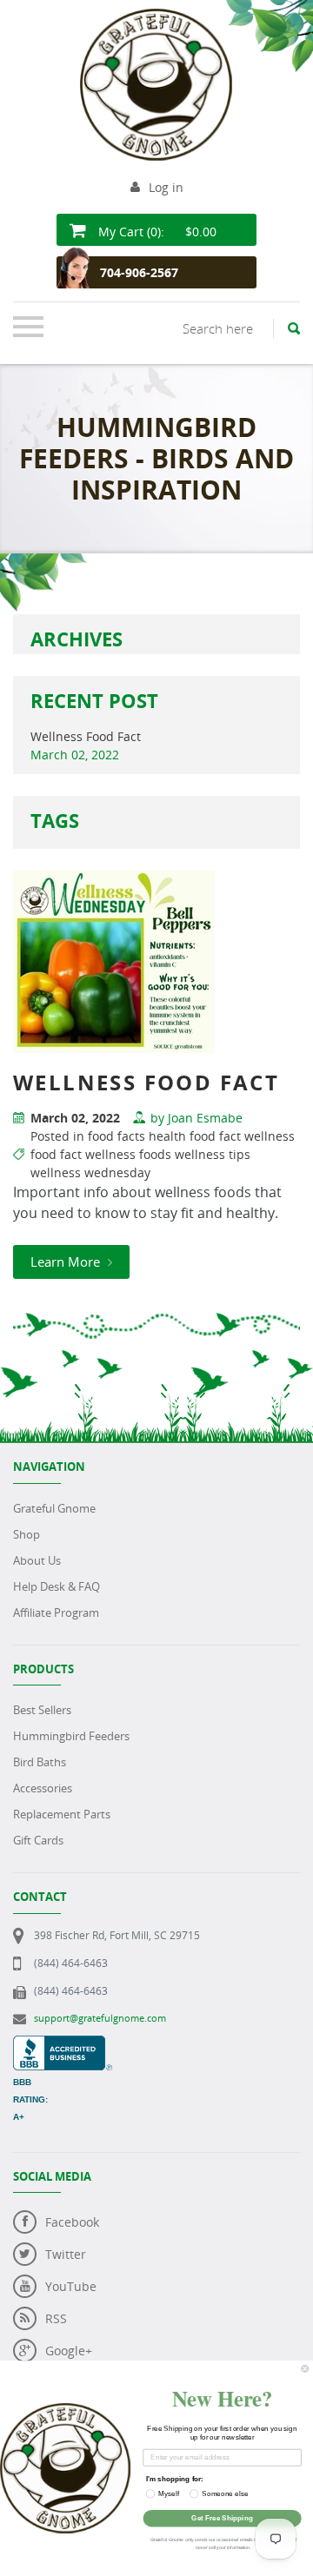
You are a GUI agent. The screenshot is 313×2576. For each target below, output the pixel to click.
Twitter (66, 2254)
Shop (27, 1534)
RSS (56, 2318)
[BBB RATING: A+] (63, 2045)
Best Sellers (42, 1710)
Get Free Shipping (222, 2518)
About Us (37, 1560)
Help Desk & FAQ (57, 1586)
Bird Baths (40, 1762)
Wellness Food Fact (86, 736)
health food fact (195, 1136)
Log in (166, 187)
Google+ (69, 2351)
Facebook (72, 2222)
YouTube (71, 2286)
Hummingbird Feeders (71, 1736)
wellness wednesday (90, 1172)
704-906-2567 (139, 272)
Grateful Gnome (54, 1508)
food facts (117, 1136)
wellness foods (128, 1154)
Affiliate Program (56, 1612)
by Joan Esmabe (196, 1118)
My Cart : (156, 232)
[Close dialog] (305, 2368)
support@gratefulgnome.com (100, 2018)
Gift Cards (38, 1840)
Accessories (43, 1788)
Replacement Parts (62, 1814)
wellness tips (213, 1154)
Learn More (67, 1262)
